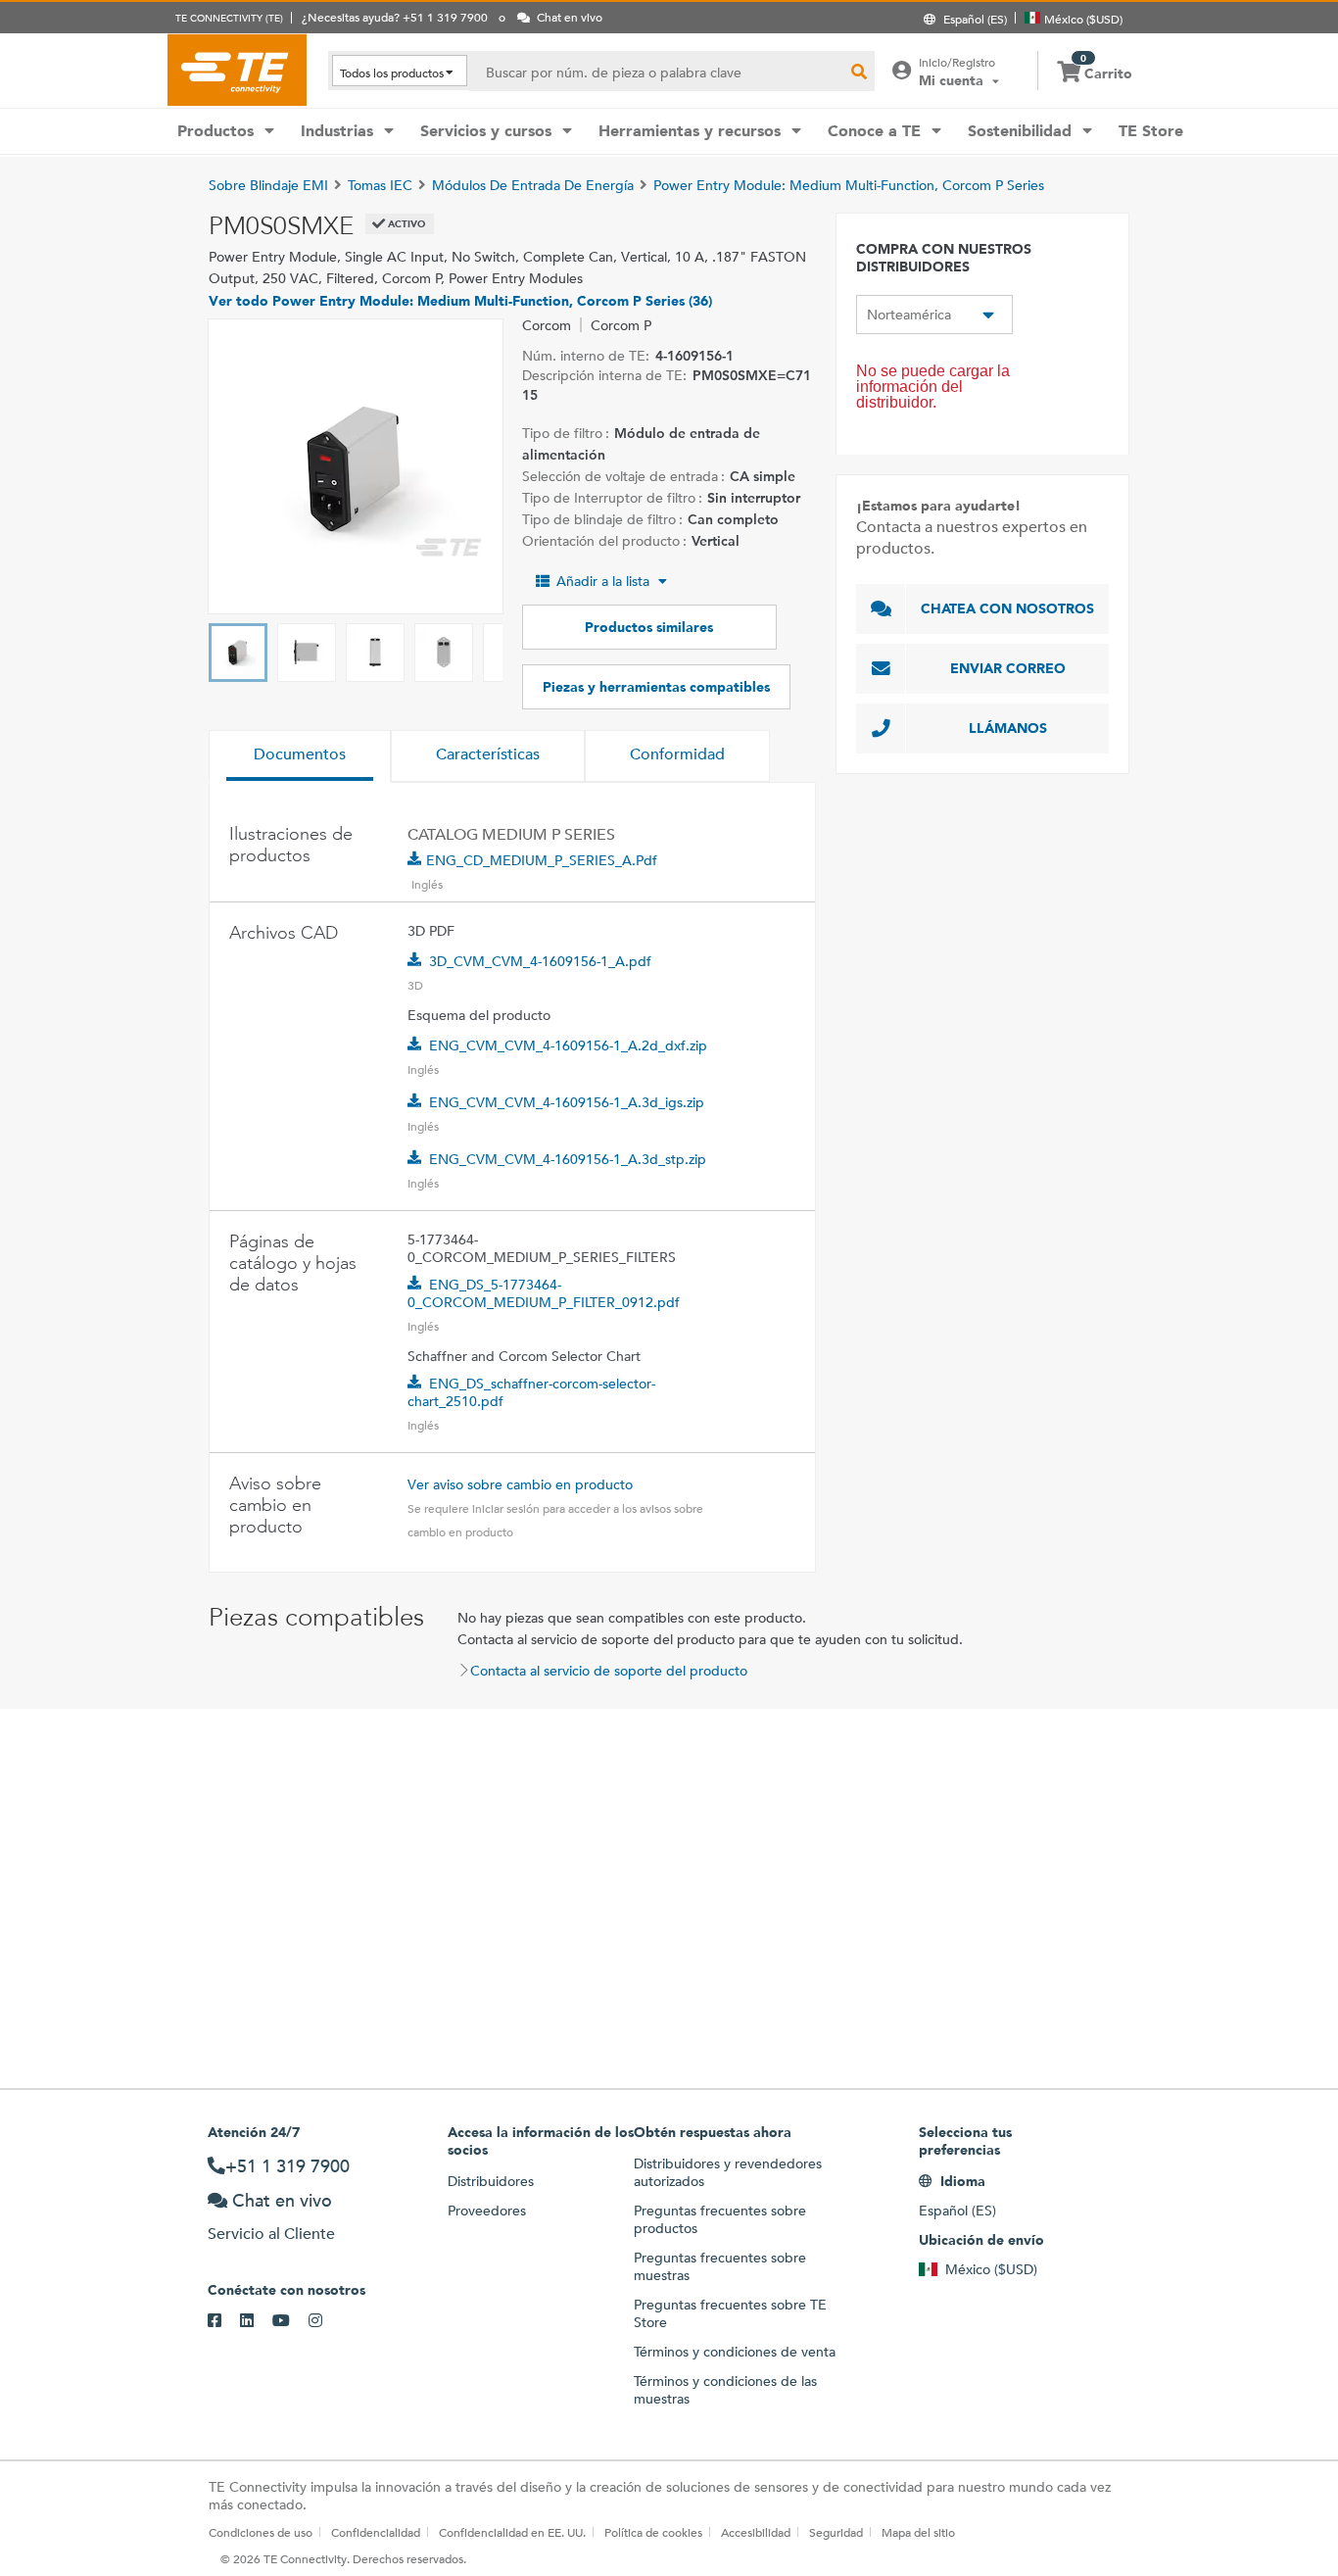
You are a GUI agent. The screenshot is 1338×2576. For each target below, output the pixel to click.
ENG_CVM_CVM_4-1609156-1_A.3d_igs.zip (567, 1102)
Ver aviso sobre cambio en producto (520, 1484)
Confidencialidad (376, 2532)
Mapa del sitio (918, 2532)
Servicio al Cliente (271, 2234)
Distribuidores (491, 2181)
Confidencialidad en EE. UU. (512, 2532)
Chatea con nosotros (1007, 608)
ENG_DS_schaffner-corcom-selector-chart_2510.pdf (531, 1392)
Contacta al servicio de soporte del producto (609, 1671)
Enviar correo (1008, 668)
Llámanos (1008, 728)
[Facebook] (224, 2321)
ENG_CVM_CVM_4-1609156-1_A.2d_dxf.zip (568, 1045)
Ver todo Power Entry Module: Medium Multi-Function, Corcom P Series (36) (460, 301)
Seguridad (836, 2532)
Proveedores (487, 2211)
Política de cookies (653, 2532)
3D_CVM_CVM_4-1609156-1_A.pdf (540, 961)
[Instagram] (325, 2321)
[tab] (300, 756)
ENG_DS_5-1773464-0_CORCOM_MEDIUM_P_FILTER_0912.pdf (544, 1293)
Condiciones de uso (261, 2532)
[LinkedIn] (256, 2321)
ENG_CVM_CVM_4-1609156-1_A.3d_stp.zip (568, 1159)
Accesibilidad (756, 2532)
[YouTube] (290, 2321)
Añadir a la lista (603, 581)
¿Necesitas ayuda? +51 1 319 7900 (395, 17)
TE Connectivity (237, 70)
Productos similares (649, 627)
